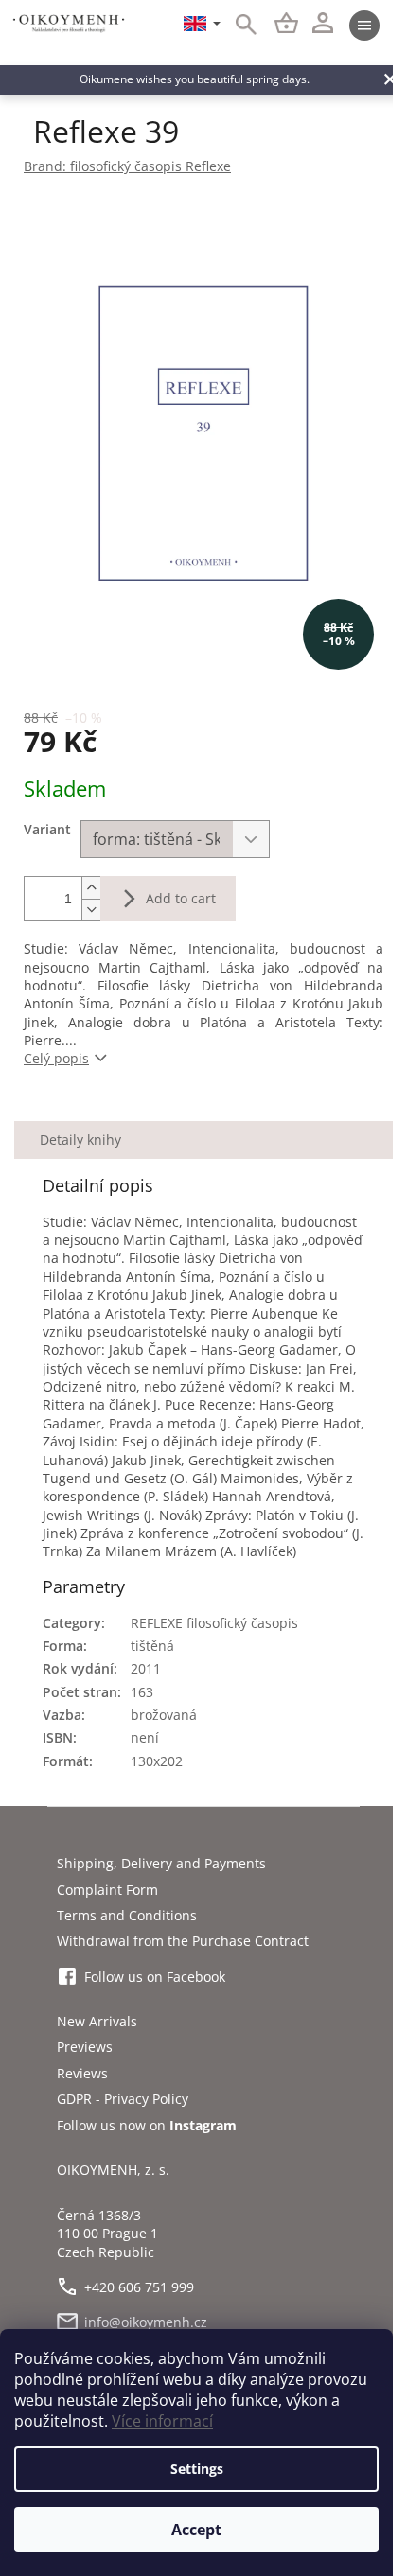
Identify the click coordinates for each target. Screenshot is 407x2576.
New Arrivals (97, 2021)
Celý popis (56, 1058)
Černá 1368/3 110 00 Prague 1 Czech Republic (107, 2234)
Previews (85, 2047)
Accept (196, 2530)
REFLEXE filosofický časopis (214, 1623)
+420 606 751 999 (139, 2287)
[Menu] (364, 26)
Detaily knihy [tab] (80, 1139)
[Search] (236, 26)
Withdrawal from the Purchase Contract (183, 1941)
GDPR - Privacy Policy (123, 2099)
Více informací (162, 2421)
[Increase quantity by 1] (91, 888)
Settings (197, 2469)
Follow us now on (147, 2125)
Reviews (82, 2073)
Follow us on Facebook (155, 1977)
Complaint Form (107, 1890)
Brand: (127, 166)
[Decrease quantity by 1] (91, 910)
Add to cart (181, 898)
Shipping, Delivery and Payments (161, 1863)
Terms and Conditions (127, 1915)
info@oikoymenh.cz (146, 2322)
